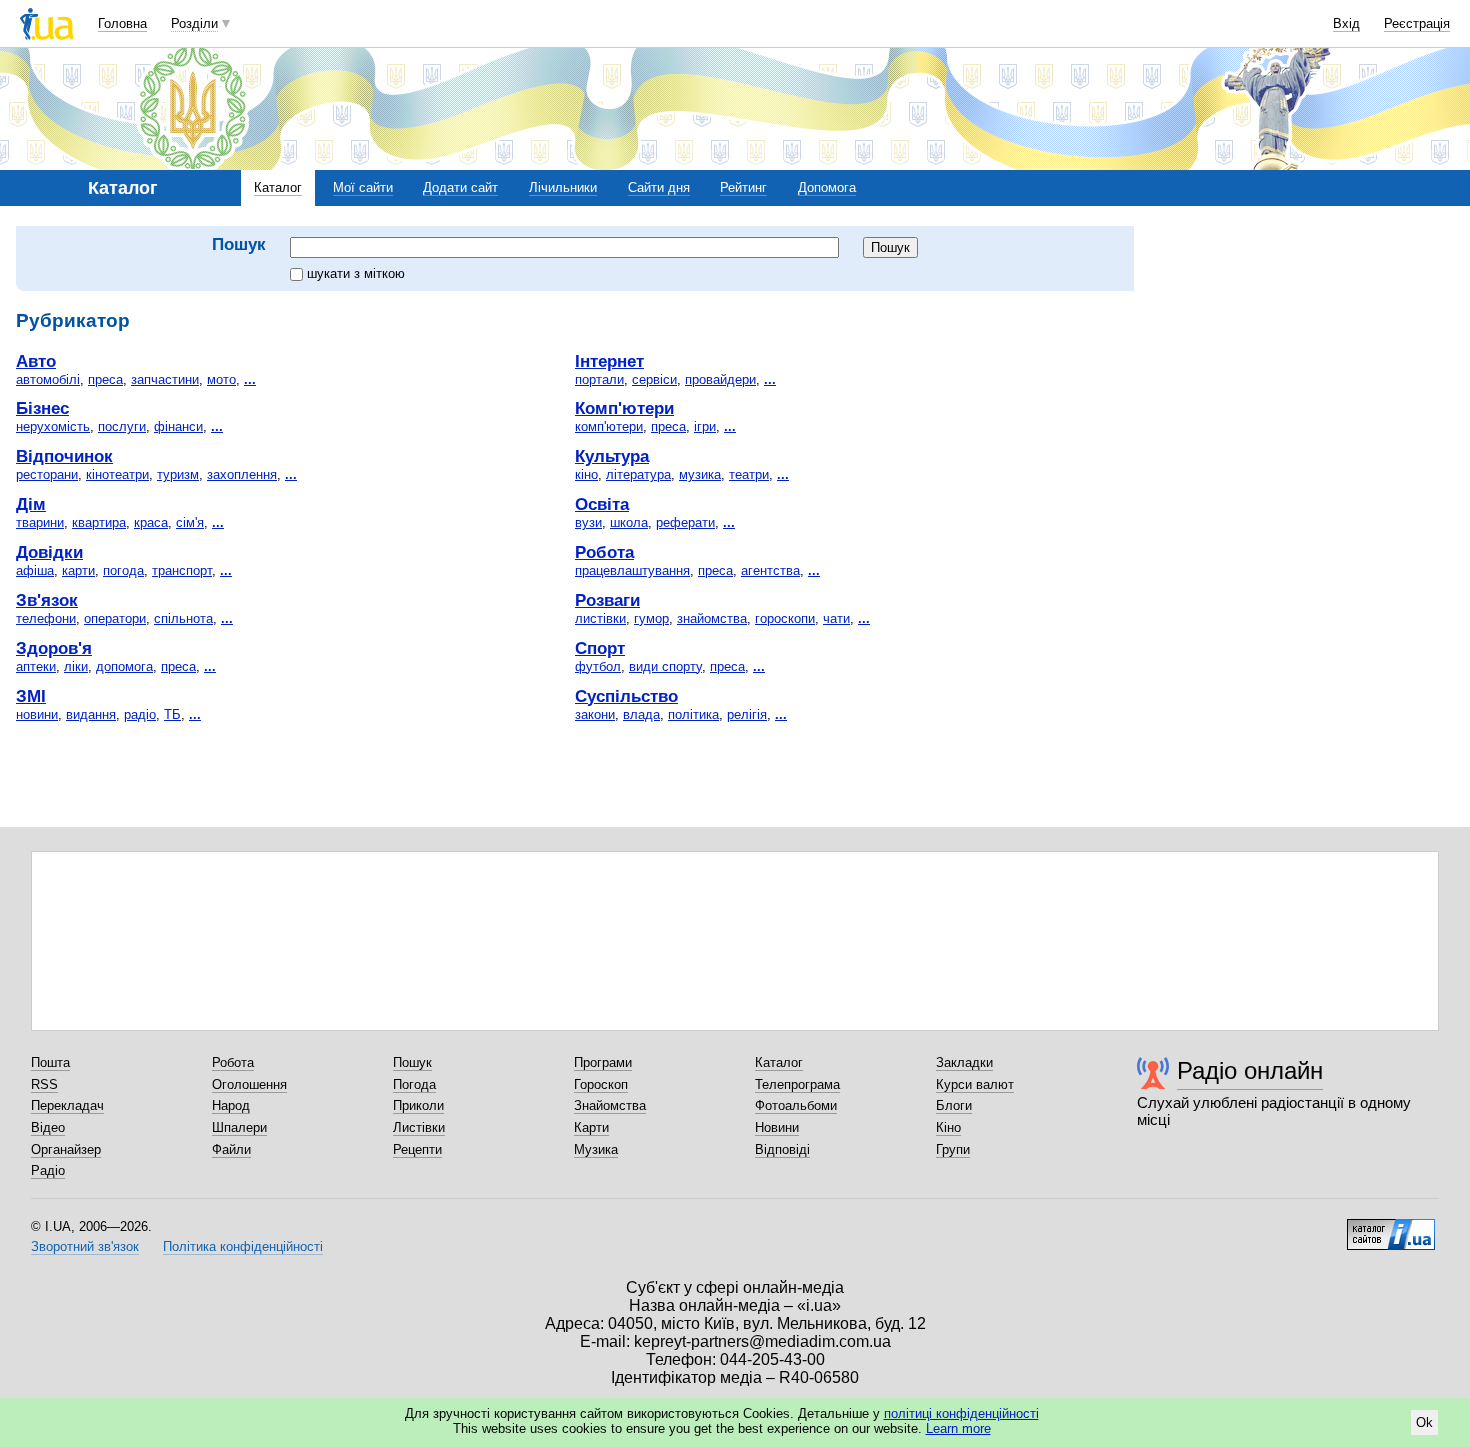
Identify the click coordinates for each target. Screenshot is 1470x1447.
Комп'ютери (624, 408)
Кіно (948, 1127)
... (250, 379)
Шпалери (239, 1127)
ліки (76, 666)
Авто (36, 361)
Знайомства (610, 1105)
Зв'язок (47, 600)
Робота (604, 552)
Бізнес (42, 408)
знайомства (712, 618)
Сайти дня (659, 187)
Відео (48, 1127)
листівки (600, 618)
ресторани (47, 474)
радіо (140, 714)
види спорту (665, 666)
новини (37, 714)
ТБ (172, 714)
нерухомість (53, 426)
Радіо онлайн (1250, 1070)
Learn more (958, 1428)
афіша (35, 570)
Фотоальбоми (796, 1105)
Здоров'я (54, 648)
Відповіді (782, 1149)
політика (693, 714)
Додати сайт (460, 187)
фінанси (178, 426)
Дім (31, 504)
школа (629, 522)
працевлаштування (632, 570)
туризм (178, 474)
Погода (414, 1084)
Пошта (50, 1062)
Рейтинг (743, 187)
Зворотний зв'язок (85, 1246)
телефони (46, 618)
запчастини (165, 379)
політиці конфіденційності (961, 1413)
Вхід (1346, 23)
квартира (99, 522)
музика (700, 474)
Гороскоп (601, 1084)
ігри (705, 426)
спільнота (183, 618)
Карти (591, 1127)
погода (123, 570)
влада (641, 714)
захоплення (242, 474)
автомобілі (48, 379)
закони (595, 714)
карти (78, 570)
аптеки (36, 666)
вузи (588, 522)
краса (151, 522)
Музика (596, 1149)
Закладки (964, 1062)
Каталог (278, 187)
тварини (40, 522)
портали (599, 379)
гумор (651, 618)
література (638, 474)
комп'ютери (609, 426)
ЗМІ (31, 696)
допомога (124, 666)
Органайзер (66, 1149)
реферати (685, 522)
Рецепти (417, 1149)
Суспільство (626, 696)
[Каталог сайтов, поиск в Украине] (1391, 1227)
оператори (115, 618)
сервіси (654, 379)
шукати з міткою (356, 273)
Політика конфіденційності (243, 1246)
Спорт (600, 648)
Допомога (827, 187)
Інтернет (609, 361)
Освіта (602, 504)
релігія (747, 714)
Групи (953, 1149)
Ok (1424, 1422)
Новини (777, 1127)
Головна (122, 23)
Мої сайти (363, 187)
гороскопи (785, 618)
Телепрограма (797, 1084)
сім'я (190, 522)
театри (749, 474)
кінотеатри (117, 474)
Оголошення (249, 1084)
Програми (603, 1062)
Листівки (419, 1127)
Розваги (607, 600)
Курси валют (975, 1084)
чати (836, 618)
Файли (231, 1149)
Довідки (49, 552)
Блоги (954, 1105)
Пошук (412, 1062)
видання (91, 714)
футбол (598, 666)
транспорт (182, 570)
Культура (612, 456)
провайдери (720, 379)
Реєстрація (1417, 23)
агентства (770, 570)
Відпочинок (64, 456)
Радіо (48, 1170)
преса (105, 379)
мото (221, 379)
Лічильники (563, 187)
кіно (586, 474)
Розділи (194, 23)
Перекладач (67, 1105)
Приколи (418, 1105)
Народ (231, 1105)
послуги (122, 426)
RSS (44, 1084)
